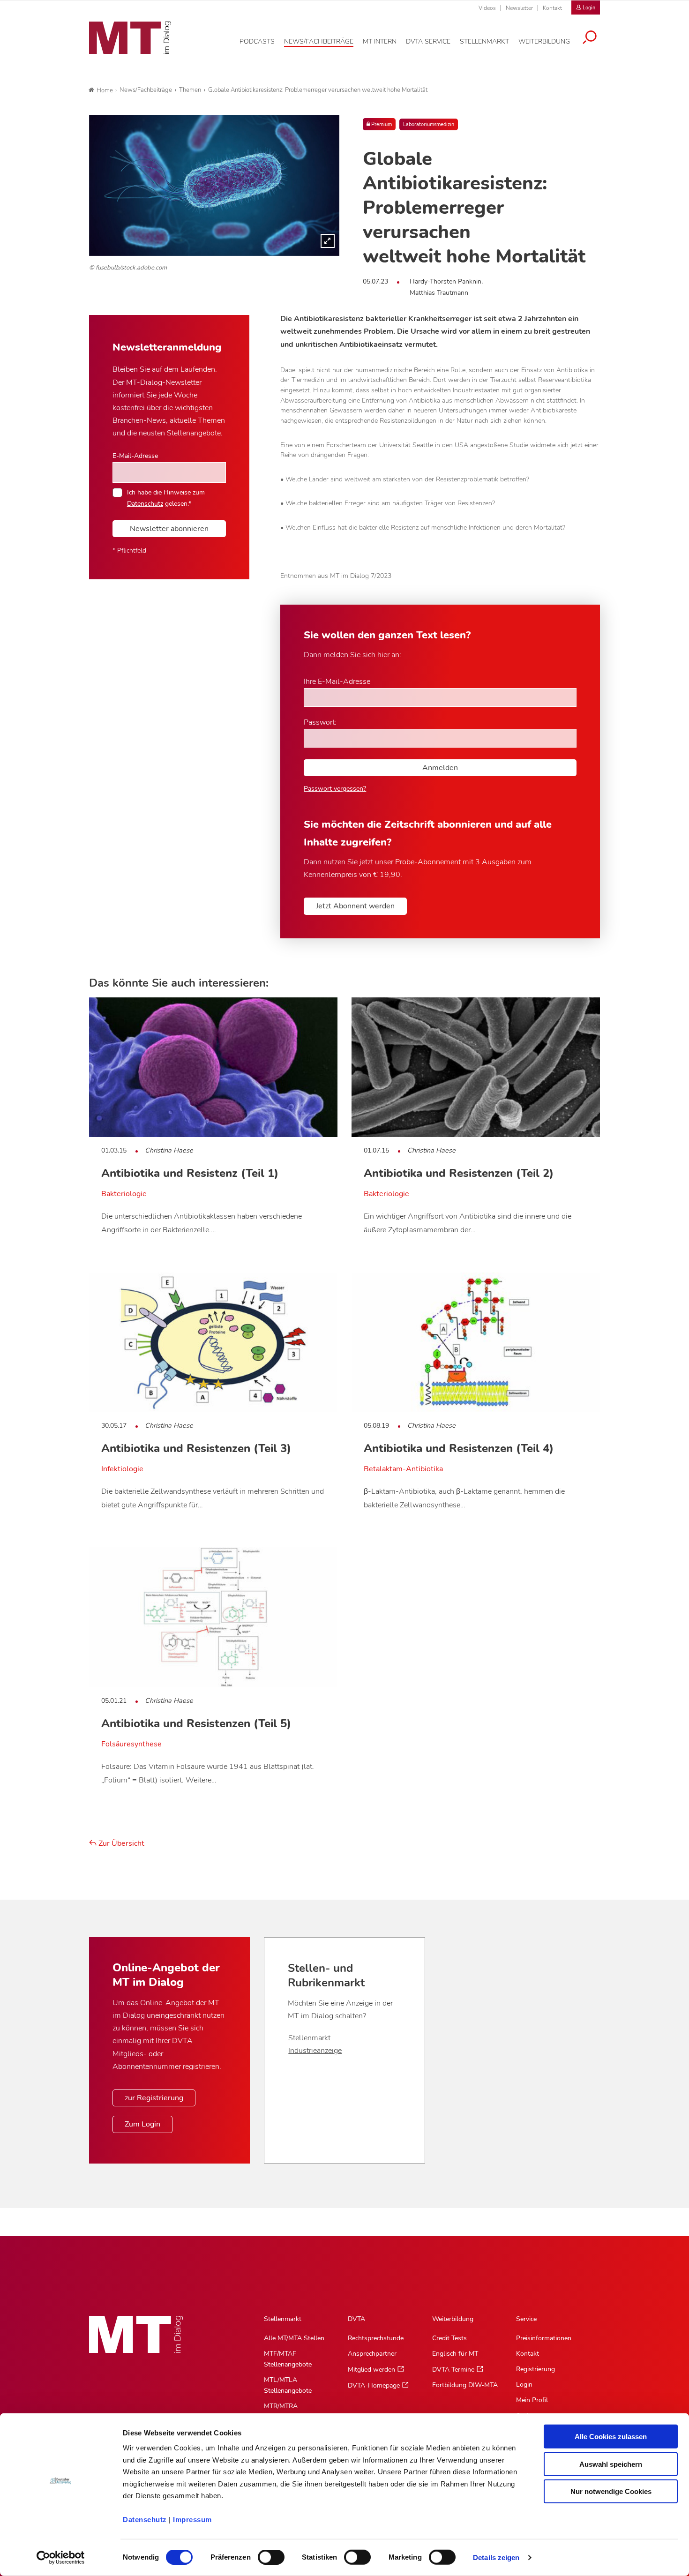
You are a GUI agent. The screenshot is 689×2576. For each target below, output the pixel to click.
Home (105, 90)
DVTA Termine (453, 2370)
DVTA (356, 2319)
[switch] (263, 2555)
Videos (487, 8)
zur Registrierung (154, 2098)
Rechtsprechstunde (376, 2338)
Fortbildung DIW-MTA (465, 2385)
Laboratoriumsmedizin (429, 124)
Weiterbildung (453, 2319)
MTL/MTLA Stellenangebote (288, 2385)
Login (524, 2385)
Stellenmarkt (309, 2038)
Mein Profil (532, 2400)
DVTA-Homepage (374, 2385)
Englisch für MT (455, 2354)
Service (526, 2319)
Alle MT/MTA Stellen (294, 2338)
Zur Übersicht (120, 1843)
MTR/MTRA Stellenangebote (288, 2411)
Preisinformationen (544, 2338)
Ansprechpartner (372, 2354)
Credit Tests (449, 2338)
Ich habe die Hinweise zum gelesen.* (166, 498)
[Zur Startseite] (130, 38)
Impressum (192, 2520)
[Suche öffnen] (590, 38)
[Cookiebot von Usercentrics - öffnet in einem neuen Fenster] (61, 2558)
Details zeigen (496, 2557)
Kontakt (552, 8)
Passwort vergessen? (335, 789)
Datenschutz (145, 2520)
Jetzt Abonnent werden (355, 906)
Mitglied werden (371, 2370)
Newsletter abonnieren (169, 529)
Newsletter (519, 8)
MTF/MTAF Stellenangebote (288, 2359)
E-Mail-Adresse (135, 456)
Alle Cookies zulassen (611, 2437)
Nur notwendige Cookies (611, 2491)
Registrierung (535, 2369)
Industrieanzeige (315, 2051)
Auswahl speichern (611, 2464)
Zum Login (142, 2124)
